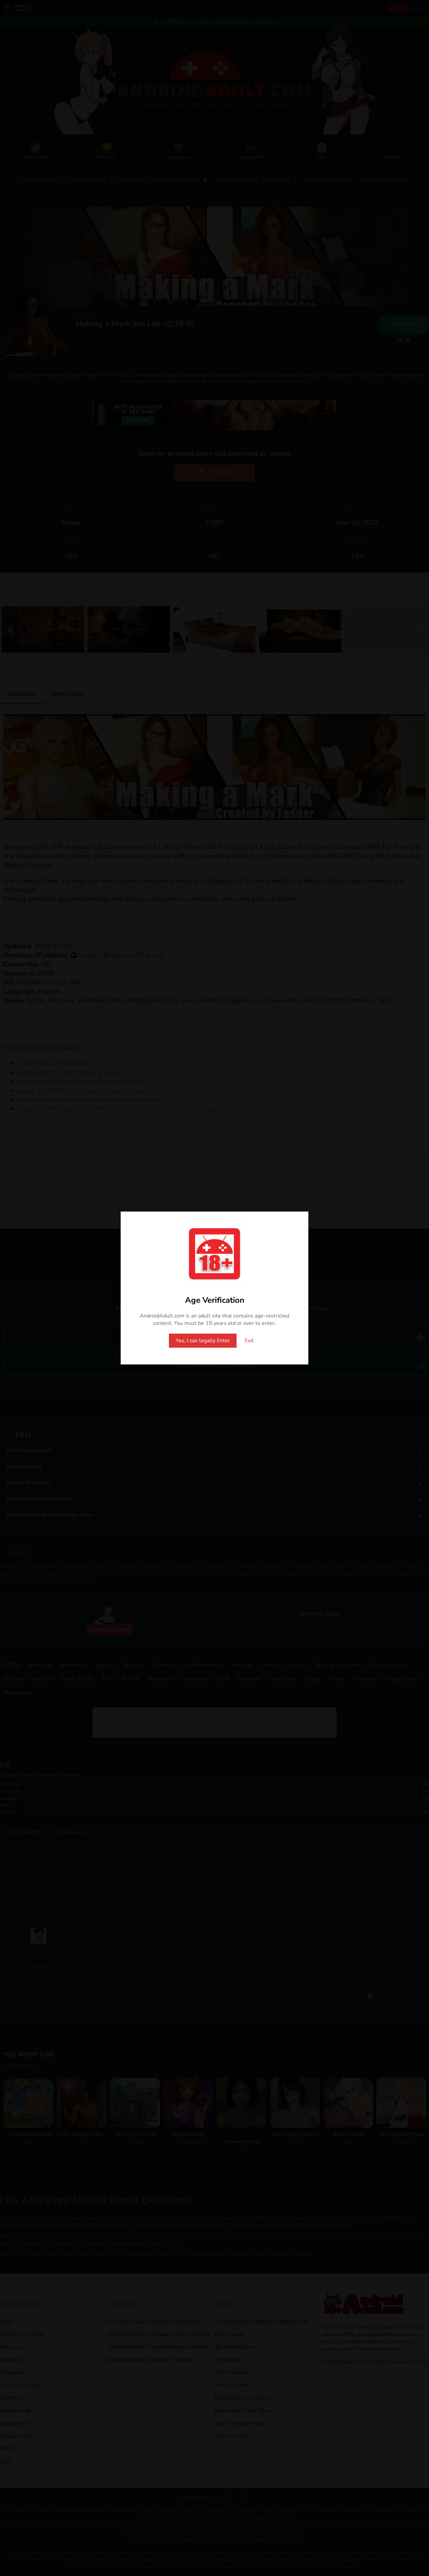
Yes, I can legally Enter (203, 1341)
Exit (249, 1341)
